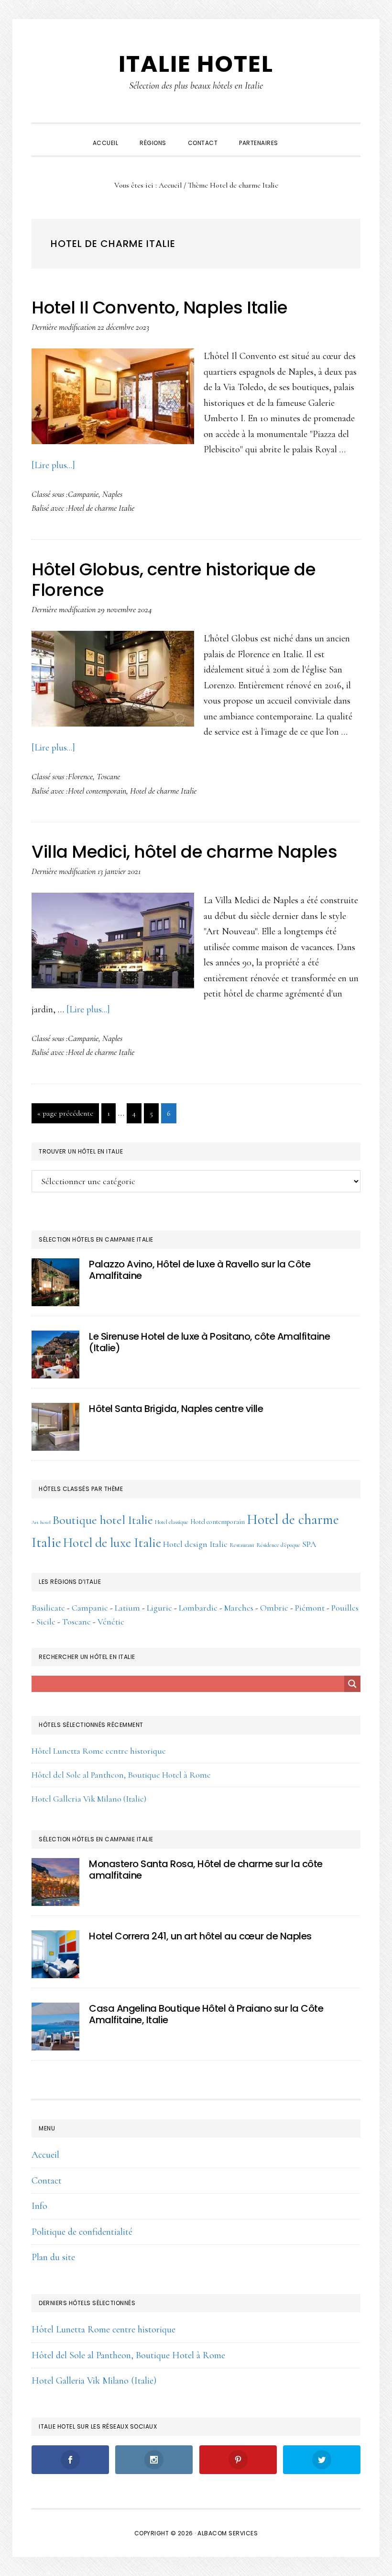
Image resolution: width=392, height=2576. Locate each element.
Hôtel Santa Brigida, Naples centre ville (176, 1409)
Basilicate (48, 1608)
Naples (112, 494)
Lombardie (198, 1608)
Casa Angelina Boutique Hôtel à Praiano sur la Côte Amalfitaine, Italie (206, 2014)
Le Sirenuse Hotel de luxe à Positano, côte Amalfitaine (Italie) (209, 1342)
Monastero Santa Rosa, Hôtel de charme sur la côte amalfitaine (206, 1870)
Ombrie (274, 1608)
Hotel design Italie (195, 1544)
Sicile (46, 1622)
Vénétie (111, 1622)
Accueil (45, 2155)
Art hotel (41, 1522)
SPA (309, 1544)
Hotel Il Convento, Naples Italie (159, 308)
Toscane (108, 776)
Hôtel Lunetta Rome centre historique (99, 1751)
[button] (300, 134)
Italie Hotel (196, 64)
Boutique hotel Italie (103, 1520)
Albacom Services (228, 2533)
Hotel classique (172, 1522)
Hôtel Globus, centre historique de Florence (174, 580)
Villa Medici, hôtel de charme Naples (184, 852)
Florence (80, 776)
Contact (47, 2181)
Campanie (83, 494)
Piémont (310, 1608)
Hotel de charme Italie (101, 508)
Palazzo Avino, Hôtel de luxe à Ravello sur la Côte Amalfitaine (200, 1270)
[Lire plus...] (53, 465)
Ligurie (159, 1608)
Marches (239, 1608)
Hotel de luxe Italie (112, 1543)
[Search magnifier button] (352, 1684)
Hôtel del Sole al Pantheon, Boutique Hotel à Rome (121, 1775)
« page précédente (65, 1116)
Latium (127, 1608)
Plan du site (53, 2257)
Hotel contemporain (97, 791)
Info (39, 2206)
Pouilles (345, 1608)
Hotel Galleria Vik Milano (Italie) (89, 1799)
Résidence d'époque (278, 1545)
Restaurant (242, 1545)
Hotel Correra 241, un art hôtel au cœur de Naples (200, 1936)
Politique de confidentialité (82, 2232)
